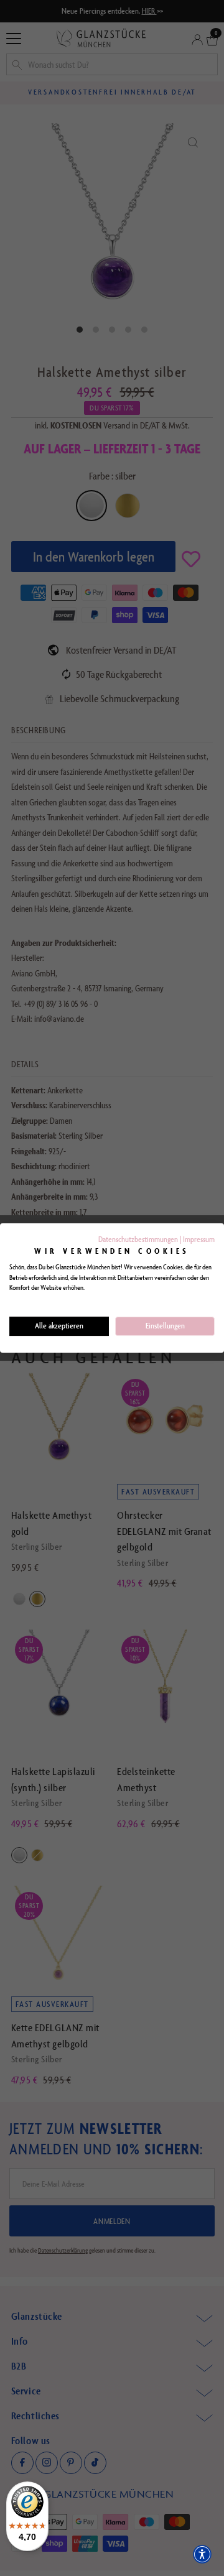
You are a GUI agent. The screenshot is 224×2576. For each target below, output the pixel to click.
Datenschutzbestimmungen (138, 1239)
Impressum (199, 1239)
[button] (202, 2554)
